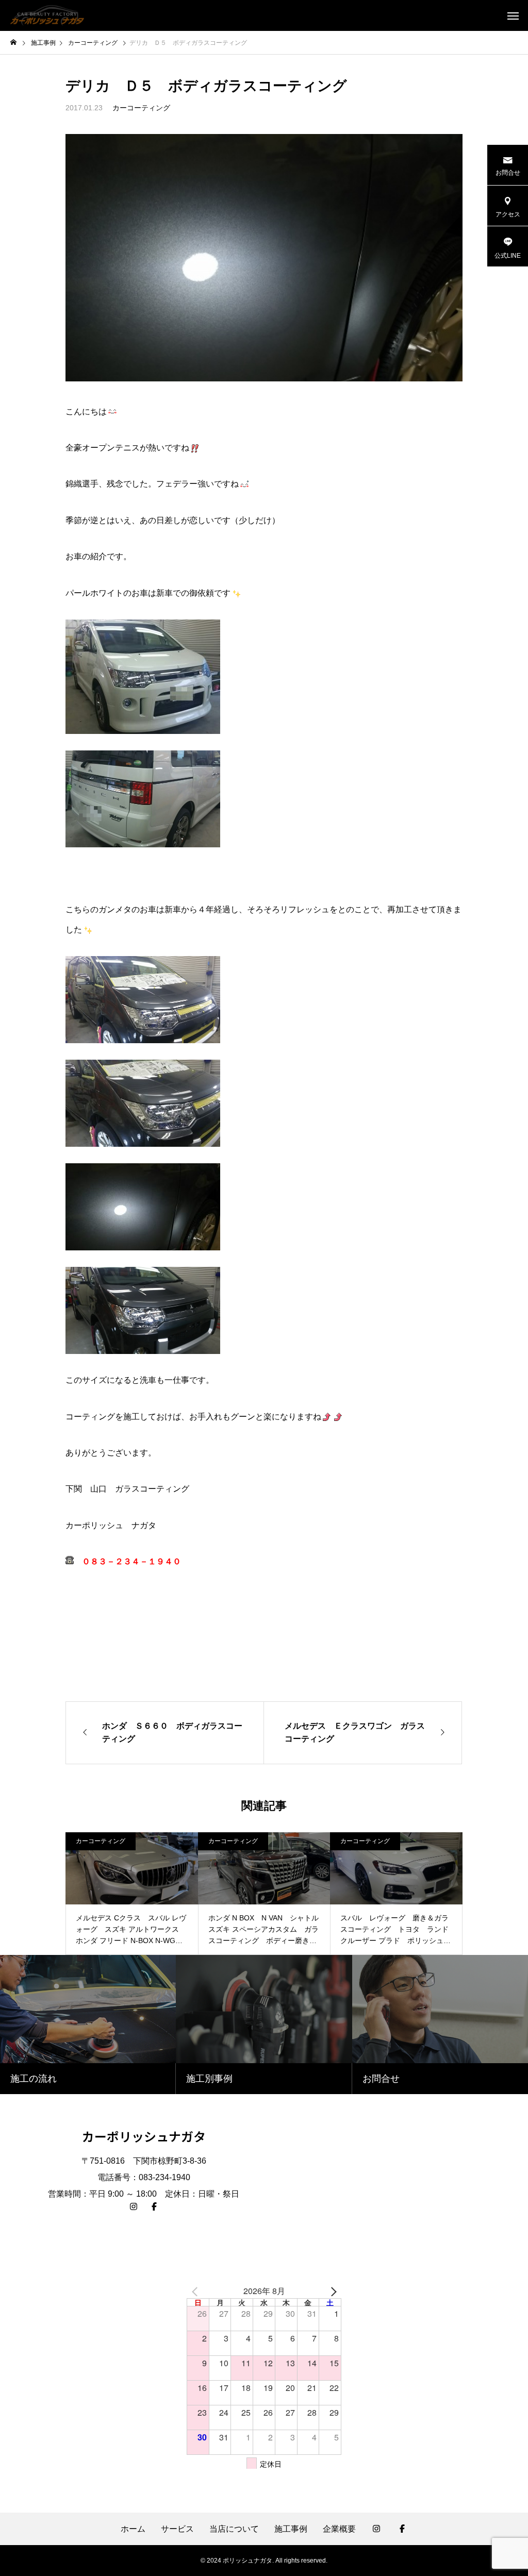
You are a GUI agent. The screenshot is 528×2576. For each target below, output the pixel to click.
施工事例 (291, 2529)
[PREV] (196, 2291)
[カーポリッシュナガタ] (47, 15)
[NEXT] (332, 2291)
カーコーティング (141, 108)
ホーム (133, 2529)
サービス (177, 2529)
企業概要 (339, 2529)
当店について (234, 2529)
